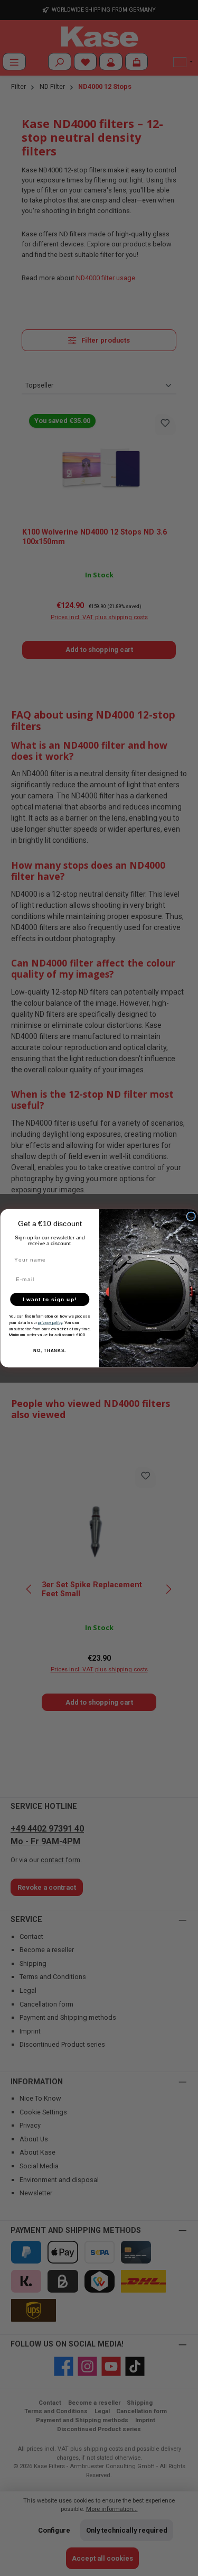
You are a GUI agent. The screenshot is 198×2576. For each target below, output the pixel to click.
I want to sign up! (49, 1299)
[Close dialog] (191, 1216)
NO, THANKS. (50, 1351)
